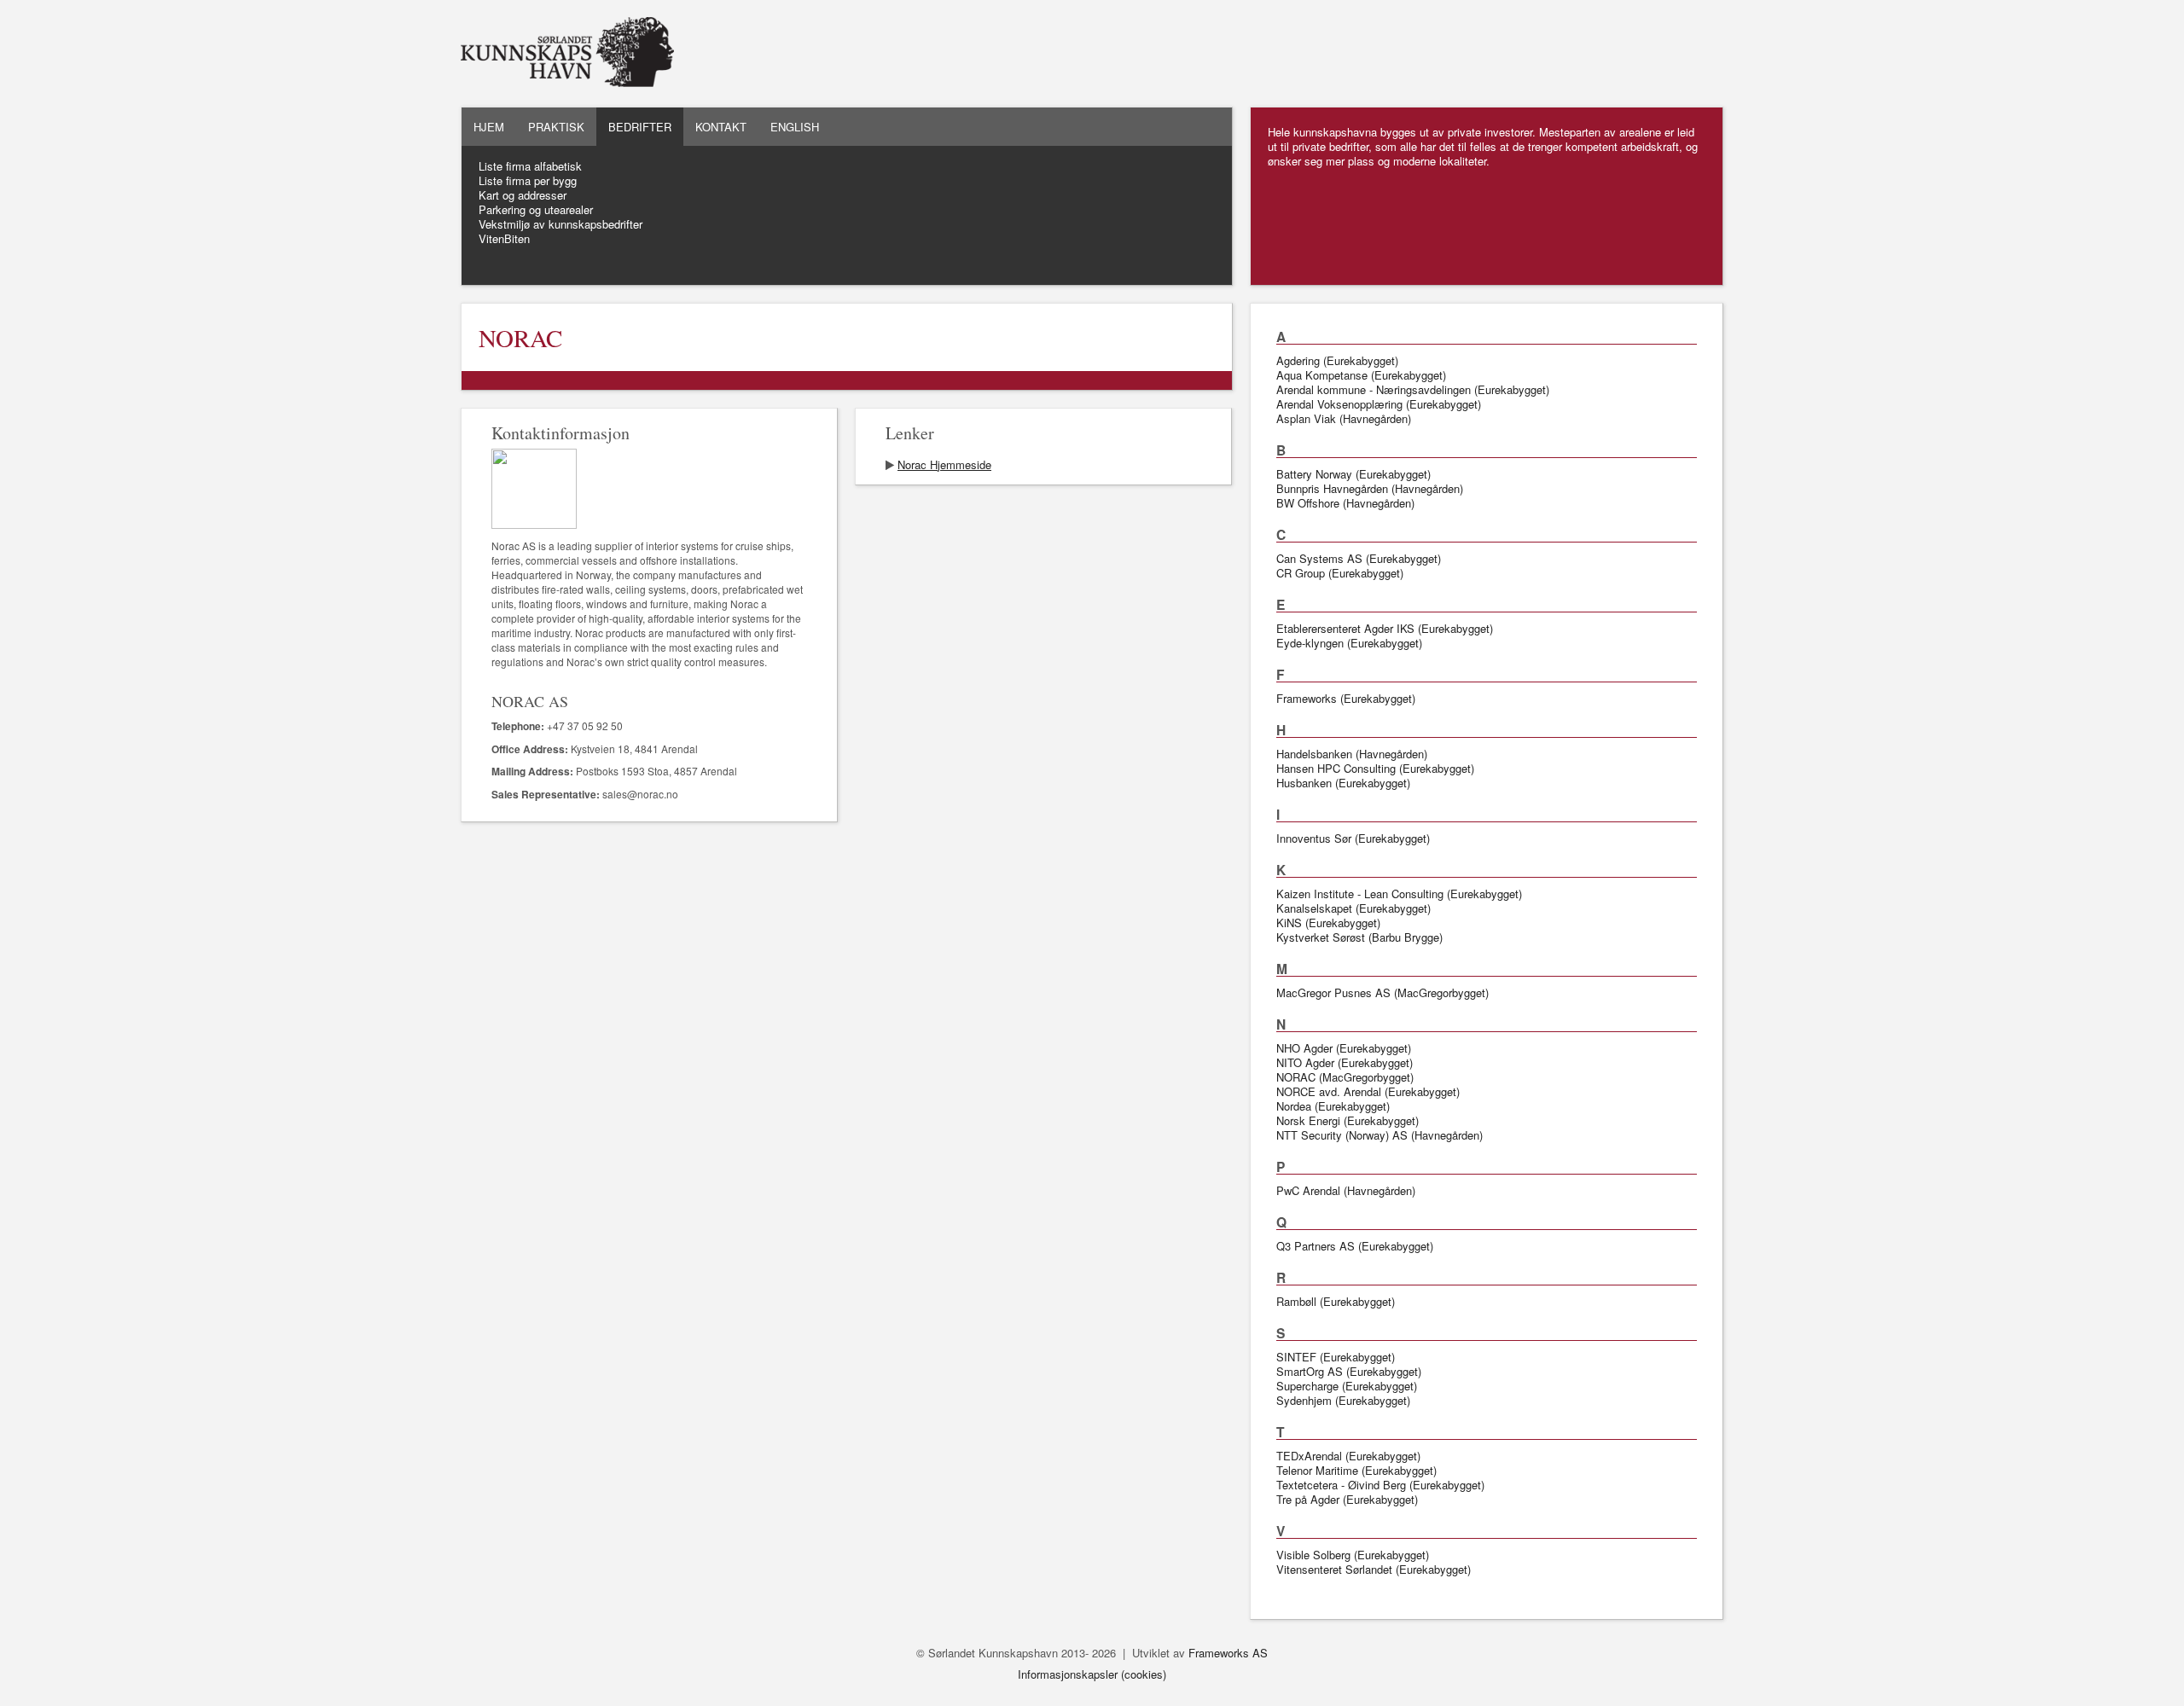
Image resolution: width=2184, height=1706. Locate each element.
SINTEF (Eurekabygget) (1336, 1357)
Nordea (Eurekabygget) (1333, 1106)
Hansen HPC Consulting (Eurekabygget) (1375, 768)
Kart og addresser (523, 195)
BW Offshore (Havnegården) (1345, 503)
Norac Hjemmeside (944, 464)
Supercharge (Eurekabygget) (1347, 1386)
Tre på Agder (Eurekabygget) (1347, 1499)
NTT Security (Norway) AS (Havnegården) (1380, 1135)
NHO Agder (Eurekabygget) (1344, 1048)
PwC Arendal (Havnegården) (1346, 1190)
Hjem (489, 127)
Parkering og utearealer (536, 209)
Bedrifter (640, 127)
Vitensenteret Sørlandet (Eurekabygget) (1374, 1569)
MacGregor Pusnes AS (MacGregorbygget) (1382, 992)
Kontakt (721, 127)
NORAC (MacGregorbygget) (1345, 1077)
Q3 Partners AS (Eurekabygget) (1355, 1246)
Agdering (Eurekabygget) (1337, 360)
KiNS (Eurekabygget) (1328, 923)
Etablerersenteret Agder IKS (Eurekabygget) (1385, 628)
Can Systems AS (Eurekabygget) (1359, 558)
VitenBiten (504, 238)
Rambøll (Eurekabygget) (1336, 1301)
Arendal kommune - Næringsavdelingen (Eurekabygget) (1413, 389)
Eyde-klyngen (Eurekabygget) (1349, 643)
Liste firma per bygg (528, 180)
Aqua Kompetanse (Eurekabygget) (1361, 375)
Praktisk (556, 127)
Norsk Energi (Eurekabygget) (1348, 1120)
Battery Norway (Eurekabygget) (1353, 474)
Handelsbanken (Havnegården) (1352, 754)
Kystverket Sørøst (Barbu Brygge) (1359, 937)
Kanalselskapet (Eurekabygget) (1353, 908)
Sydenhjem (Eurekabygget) (1343, 1400)
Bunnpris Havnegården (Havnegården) (1370, 488)
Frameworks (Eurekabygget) (1346, 698)
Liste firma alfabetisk (530, 166)
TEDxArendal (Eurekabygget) (1348, 1456)
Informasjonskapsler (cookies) (1092, 1674)
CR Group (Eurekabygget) (1340, 573)
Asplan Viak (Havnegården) (1344, 418)
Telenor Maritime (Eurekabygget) (1356, 1470)
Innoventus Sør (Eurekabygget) (1353, 838)
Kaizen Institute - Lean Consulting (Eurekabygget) (1399, 894)
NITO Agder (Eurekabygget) (1345, 1062)
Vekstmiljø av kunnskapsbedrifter (561, 224)
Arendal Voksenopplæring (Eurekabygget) (1379, 404)
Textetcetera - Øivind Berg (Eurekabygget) (1380, 1485)
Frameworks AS (1228, 1653)
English (795, 127)
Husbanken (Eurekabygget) (1343, 783)
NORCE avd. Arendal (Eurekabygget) (1368, 1091)
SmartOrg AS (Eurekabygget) (1349, 1371)
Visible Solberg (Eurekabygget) (1353, 1555)
